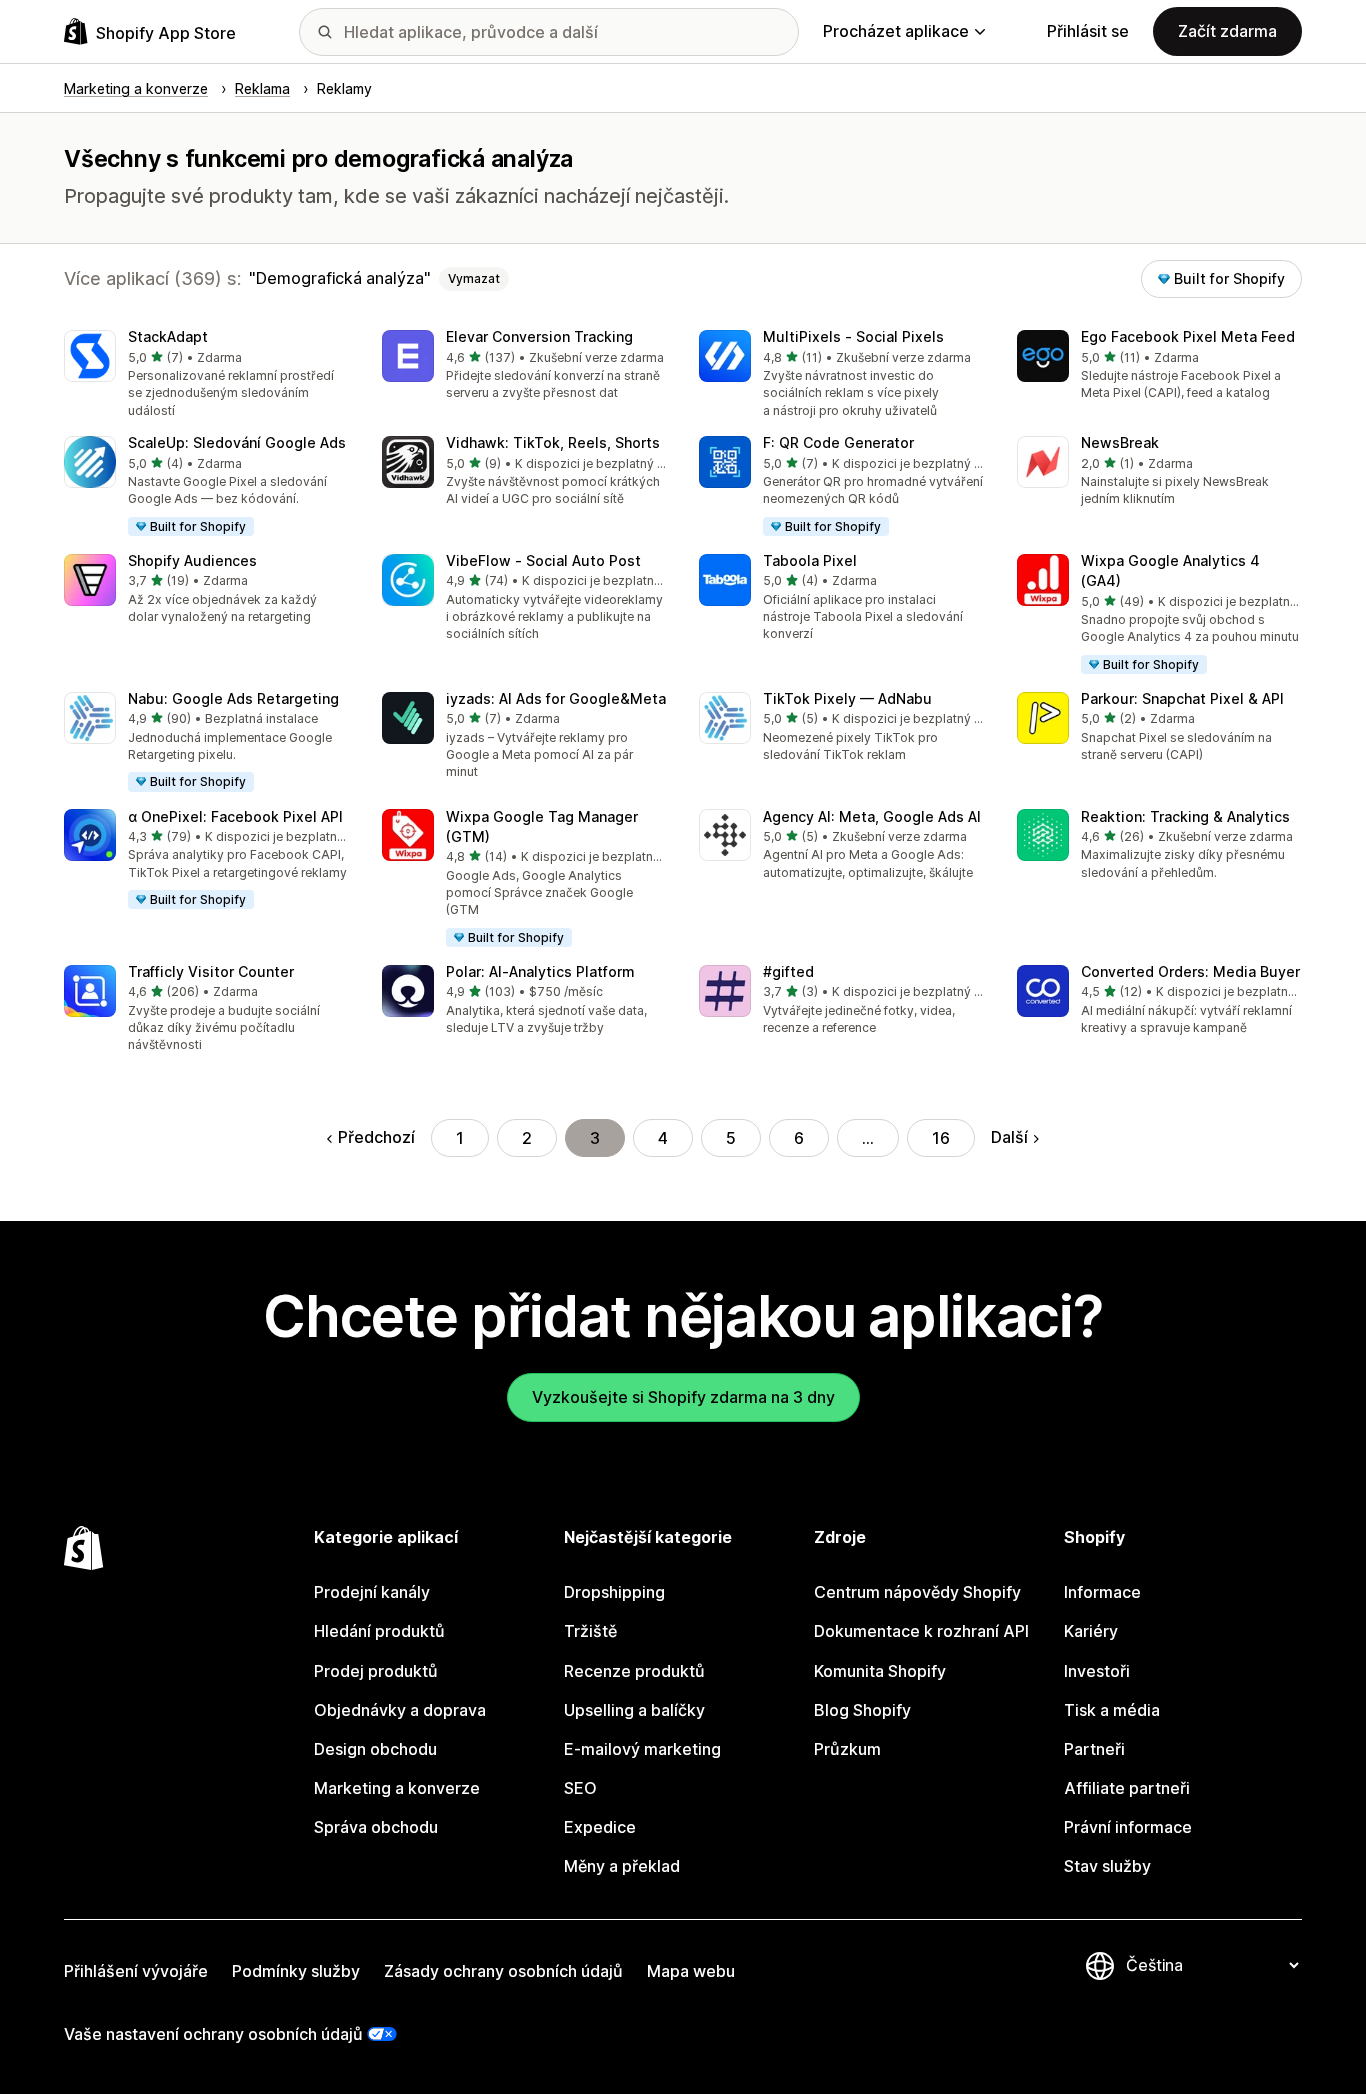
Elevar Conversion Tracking (539, 336)
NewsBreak (1120, 442)
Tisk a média (1112, 1710)
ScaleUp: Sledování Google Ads (237, 442)
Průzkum (847, 1749)
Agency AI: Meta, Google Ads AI (872, 816)
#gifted (788, 971)
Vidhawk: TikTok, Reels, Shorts (553, 442)
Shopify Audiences (192, 560)
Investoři (1097, 1671)
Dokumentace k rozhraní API (921, 1631)
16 (941, 1138)
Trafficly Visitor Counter (211, 971)
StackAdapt (168, 336)
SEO (580, 1788)
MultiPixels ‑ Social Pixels (853, 336)
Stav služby (1107, 1866)
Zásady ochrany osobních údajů (503, 1971)
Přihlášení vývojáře (136, 1971)
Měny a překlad (622, 1866)
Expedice (600, 1827)
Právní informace (1128, 1827)
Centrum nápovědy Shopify (917, 1592)
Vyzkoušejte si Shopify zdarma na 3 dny (683, 1397)
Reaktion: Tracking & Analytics (1185, 816)
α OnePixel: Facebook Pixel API (235, 816)
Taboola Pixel (810, 560)
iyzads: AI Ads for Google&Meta (556, 698)
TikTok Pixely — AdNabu (847, 698)
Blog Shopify (862, 1710)
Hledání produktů (379, 1631)
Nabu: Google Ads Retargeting (233, 698)
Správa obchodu (376, 1827)
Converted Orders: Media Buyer (1190, 971)
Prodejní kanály (372, 1592)
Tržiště (590, 1631)
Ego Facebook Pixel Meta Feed (1188, 336)
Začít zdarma (1227, 31)
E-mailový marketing (642, 1749)
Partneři (1094, 1749)
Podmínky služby (296, 1971)
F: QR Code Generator (838, 442)
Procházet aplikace (896, 31)
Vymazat (474, 278)
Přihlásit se (1088, 31)
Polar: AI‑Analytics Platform (540, 971)
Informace (1102, 1592)
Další (1009, 1137)
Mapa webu (691, 1971)
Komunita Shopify (880, 1671)
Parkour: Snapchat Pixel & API (1182, 698)
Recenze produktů (634, 1671)
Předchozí (376, 1137)
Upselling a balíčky (634, 1710)
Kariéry (1091, 1631)
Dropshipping (614, 1592)
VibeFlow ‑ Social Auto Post (543, 560)
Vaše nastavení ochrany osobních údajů (213, 2034)
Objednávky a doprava (400, 1710)
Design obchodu (375, 1749)
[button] (207, 375)
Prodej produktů (376, 1671)
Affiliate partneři (1127, 1788)
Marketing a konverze (397, 1788)
